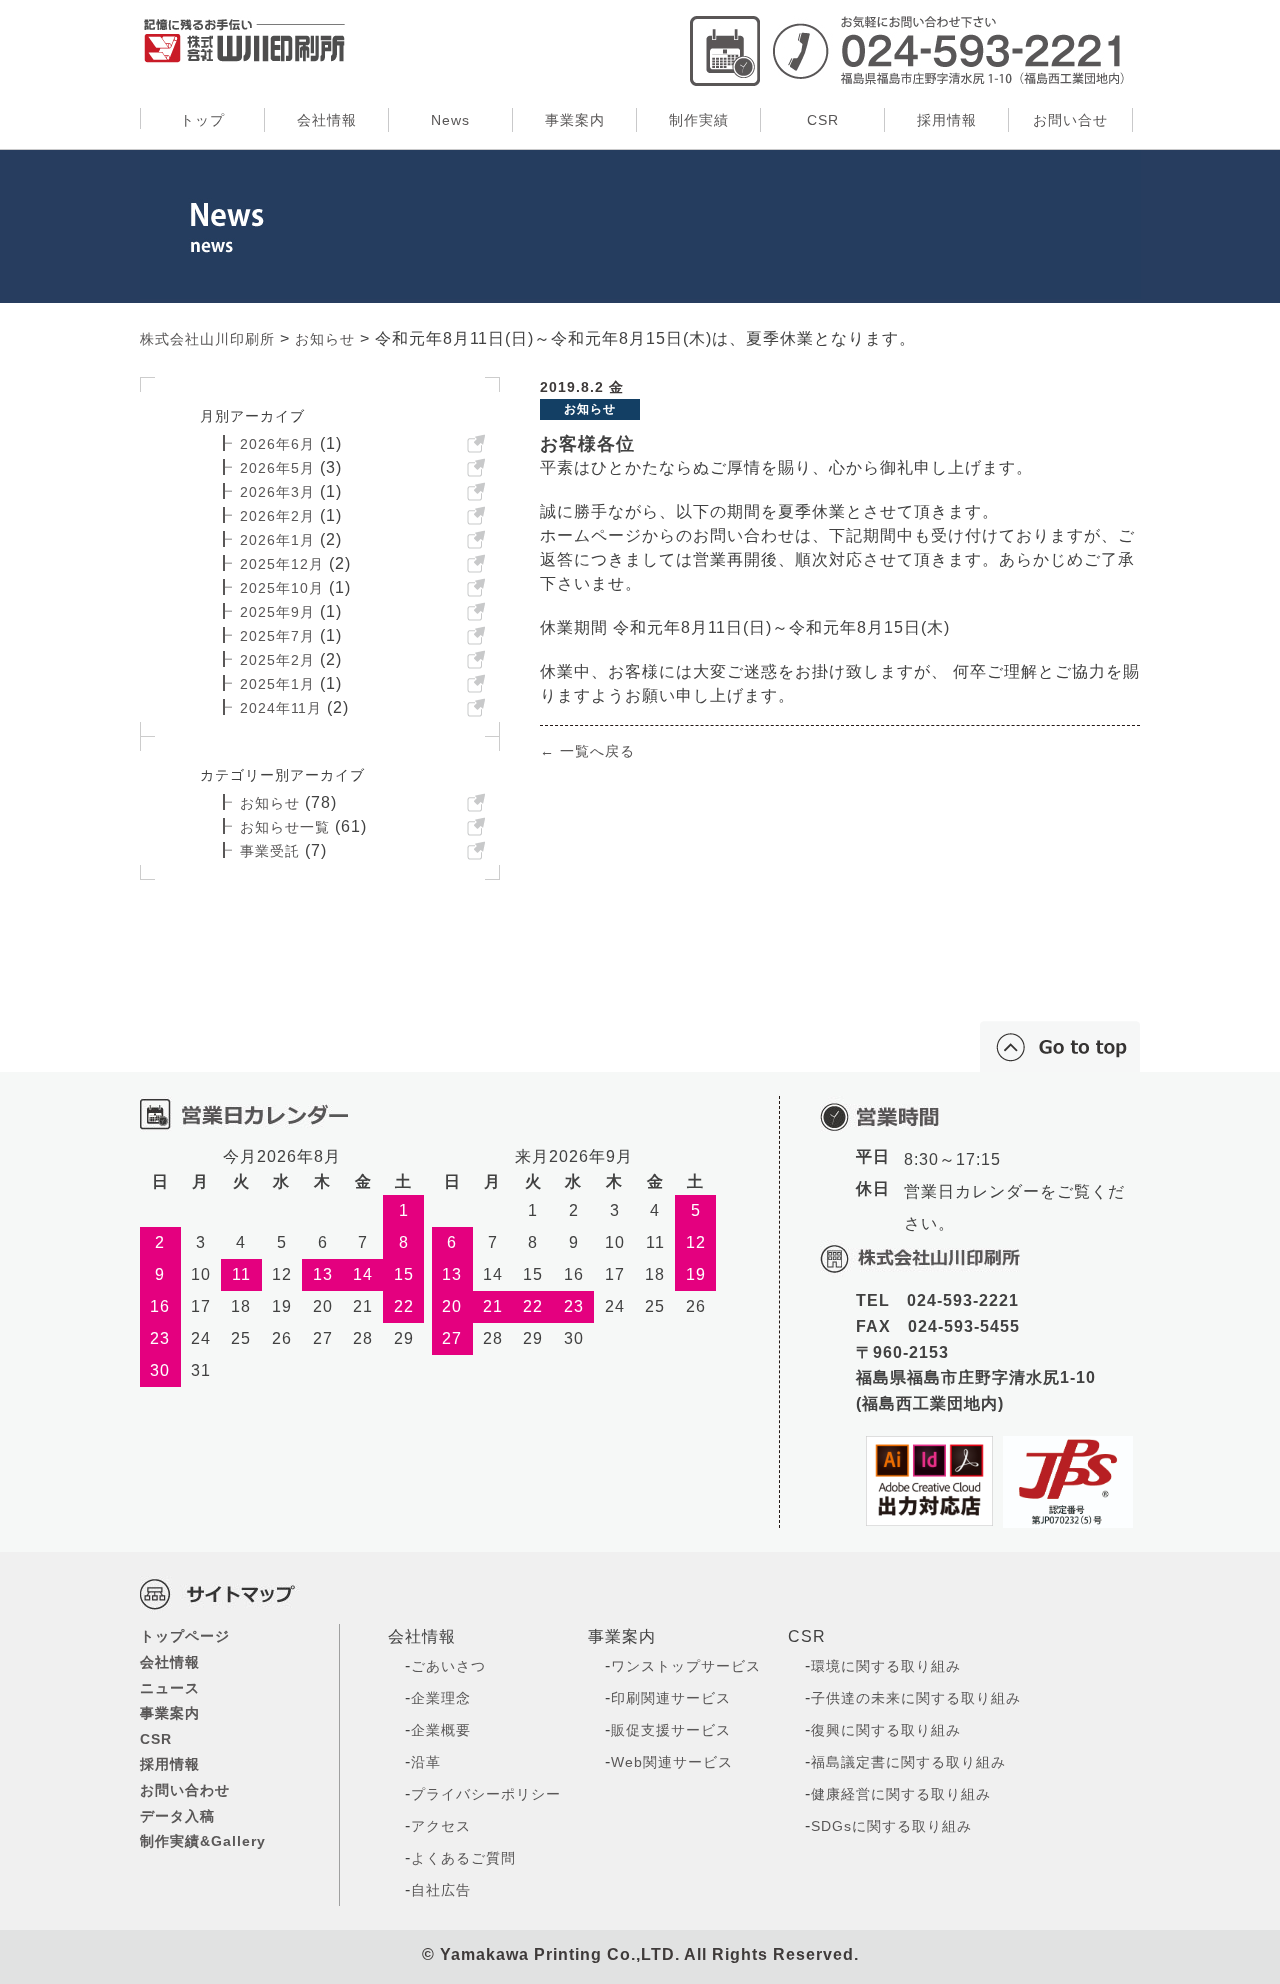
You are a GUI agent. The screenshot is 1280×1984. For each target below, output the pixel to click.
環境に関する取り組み (886, 1666)
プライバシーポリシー (486, 1794)
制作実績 (699, 120)
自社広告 (441, 1890)
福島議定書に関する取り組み (908, 1762)
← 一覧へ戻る (587, 751)
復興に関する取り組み (886, 1730)
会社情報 (327, 120)
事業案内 (575, 120)
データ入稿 (177, 1816)
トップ (202, 120)
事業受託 (270, 851)
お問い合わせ (185, 1790)
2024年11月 (281, 708)
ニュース (170, 1688)
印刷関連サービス (671, 1698)
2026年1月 (277, 540)
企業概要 (441, 1730)
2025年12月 (282, 564)
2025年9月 (277, 612)
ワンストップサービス (686, 1666)
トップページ (185, 1636)
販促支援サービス (671, 1730)
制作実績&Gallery (203, 1841)
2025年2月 (277, 660)
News (450, 120)
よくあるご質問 (463, 1858)
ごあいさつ (448, 1666)
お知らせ (270, 803)
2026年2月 (277, 516)
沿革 (426, 1762)
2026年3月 (277, 492)
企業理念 (441, 1698)
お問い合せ (1070, 120)
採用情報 (947, 120)
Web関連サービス (672, 1762)
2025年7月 (277, 636)
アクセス (441, 1826)
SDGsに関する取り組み (891, 1826)
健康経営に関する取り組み (901, 1794)
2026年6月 (277, 444)
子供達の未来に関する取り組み (916, 1698)
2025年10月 (282, 588)
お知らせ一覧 (285, 827)
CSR (823, 120)
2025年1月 (277, 684)
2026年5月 (277, 468)
